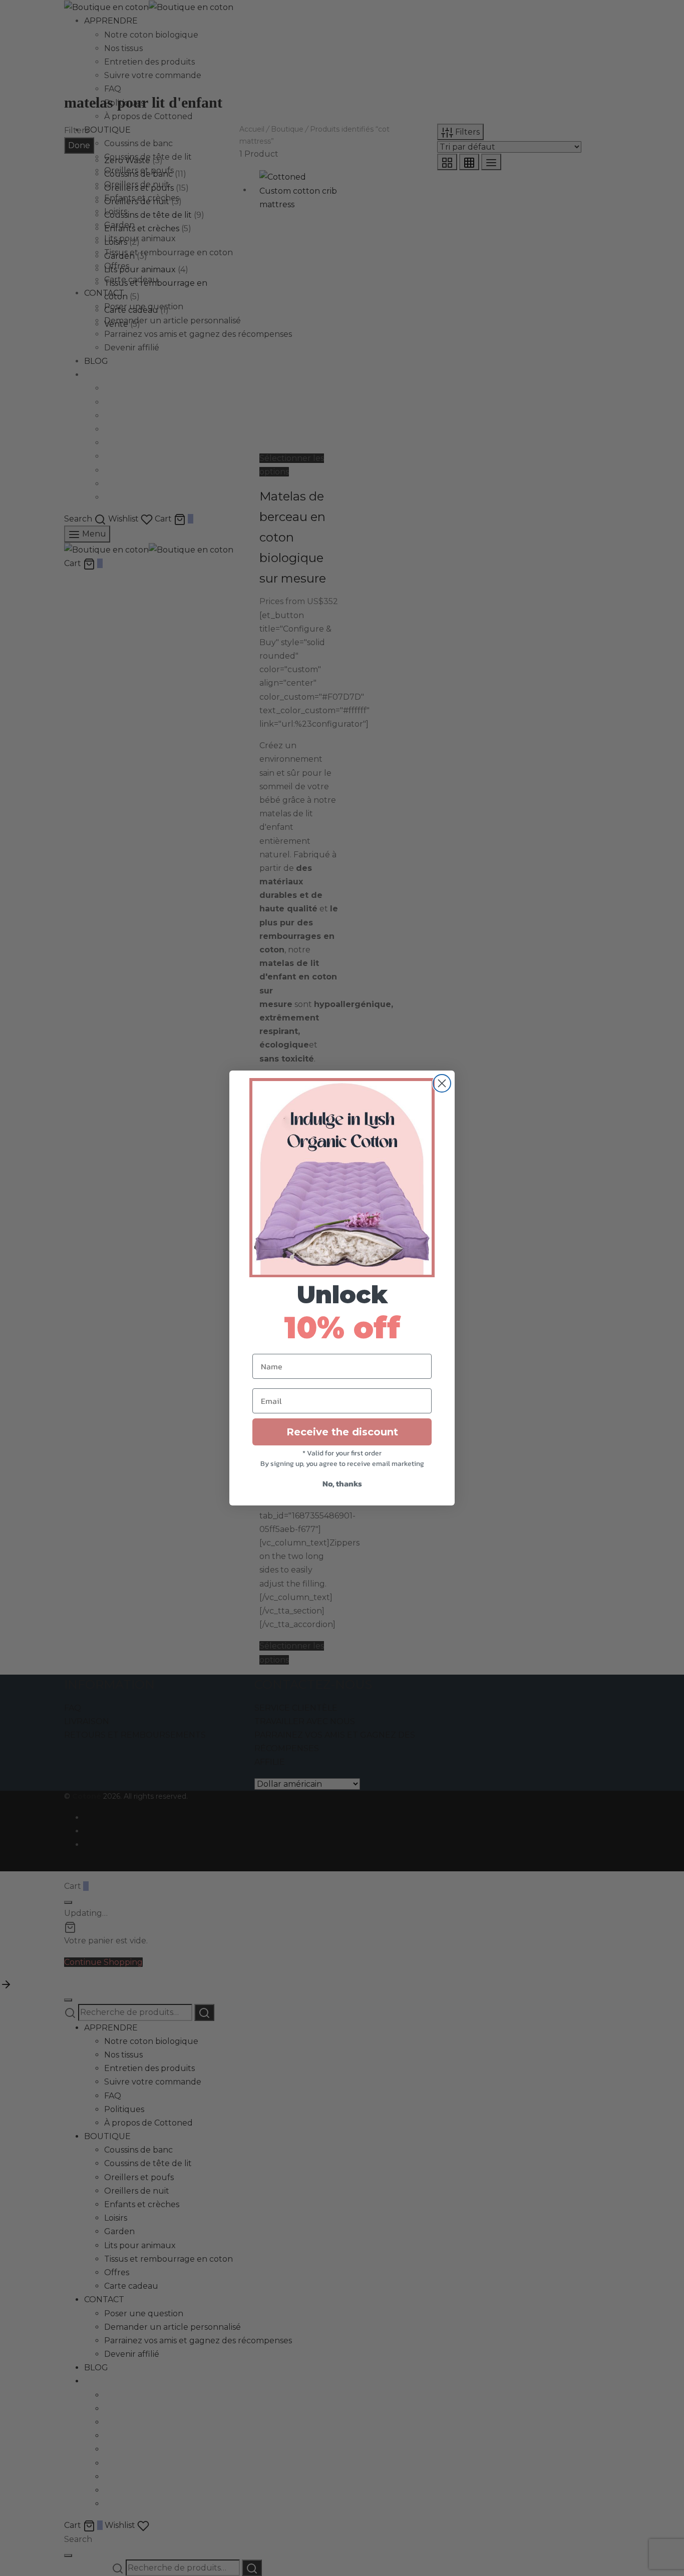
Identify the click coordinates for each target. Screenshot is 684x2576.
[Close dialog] (442, 1083)
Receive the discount (342, 1432)
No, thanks (342, 1483)
